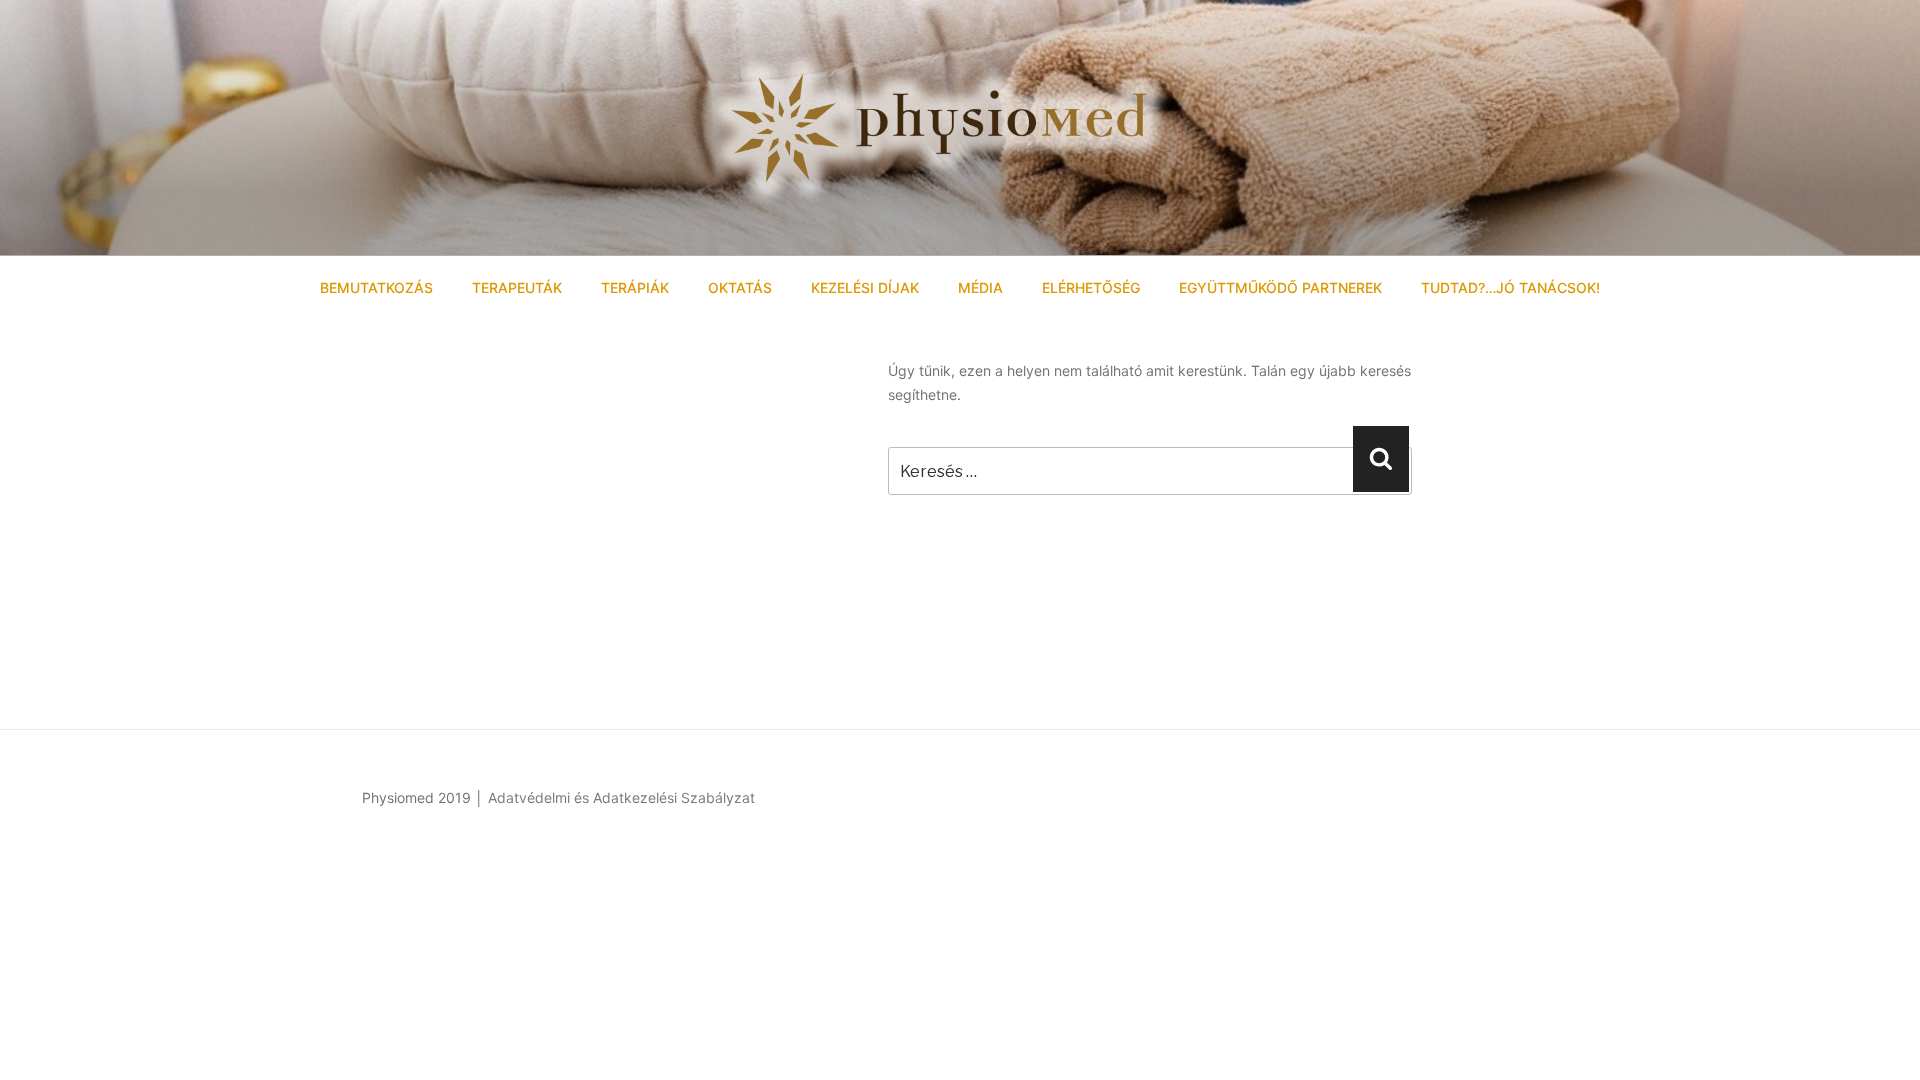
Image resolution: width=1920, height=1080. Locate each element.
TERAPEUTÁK (517, 287)
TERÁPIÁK (635, 287)
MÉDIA (980, 287)
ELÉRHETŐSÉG (1091, 287)
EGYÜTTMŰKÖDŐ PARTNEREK (1280, 287)
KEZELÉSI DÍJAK (865, 287)
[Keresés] (1381, 459)
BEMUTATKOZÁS (376, 287)
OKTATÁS (740, 287)
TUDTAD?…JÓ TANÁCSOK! (1510, 287)
